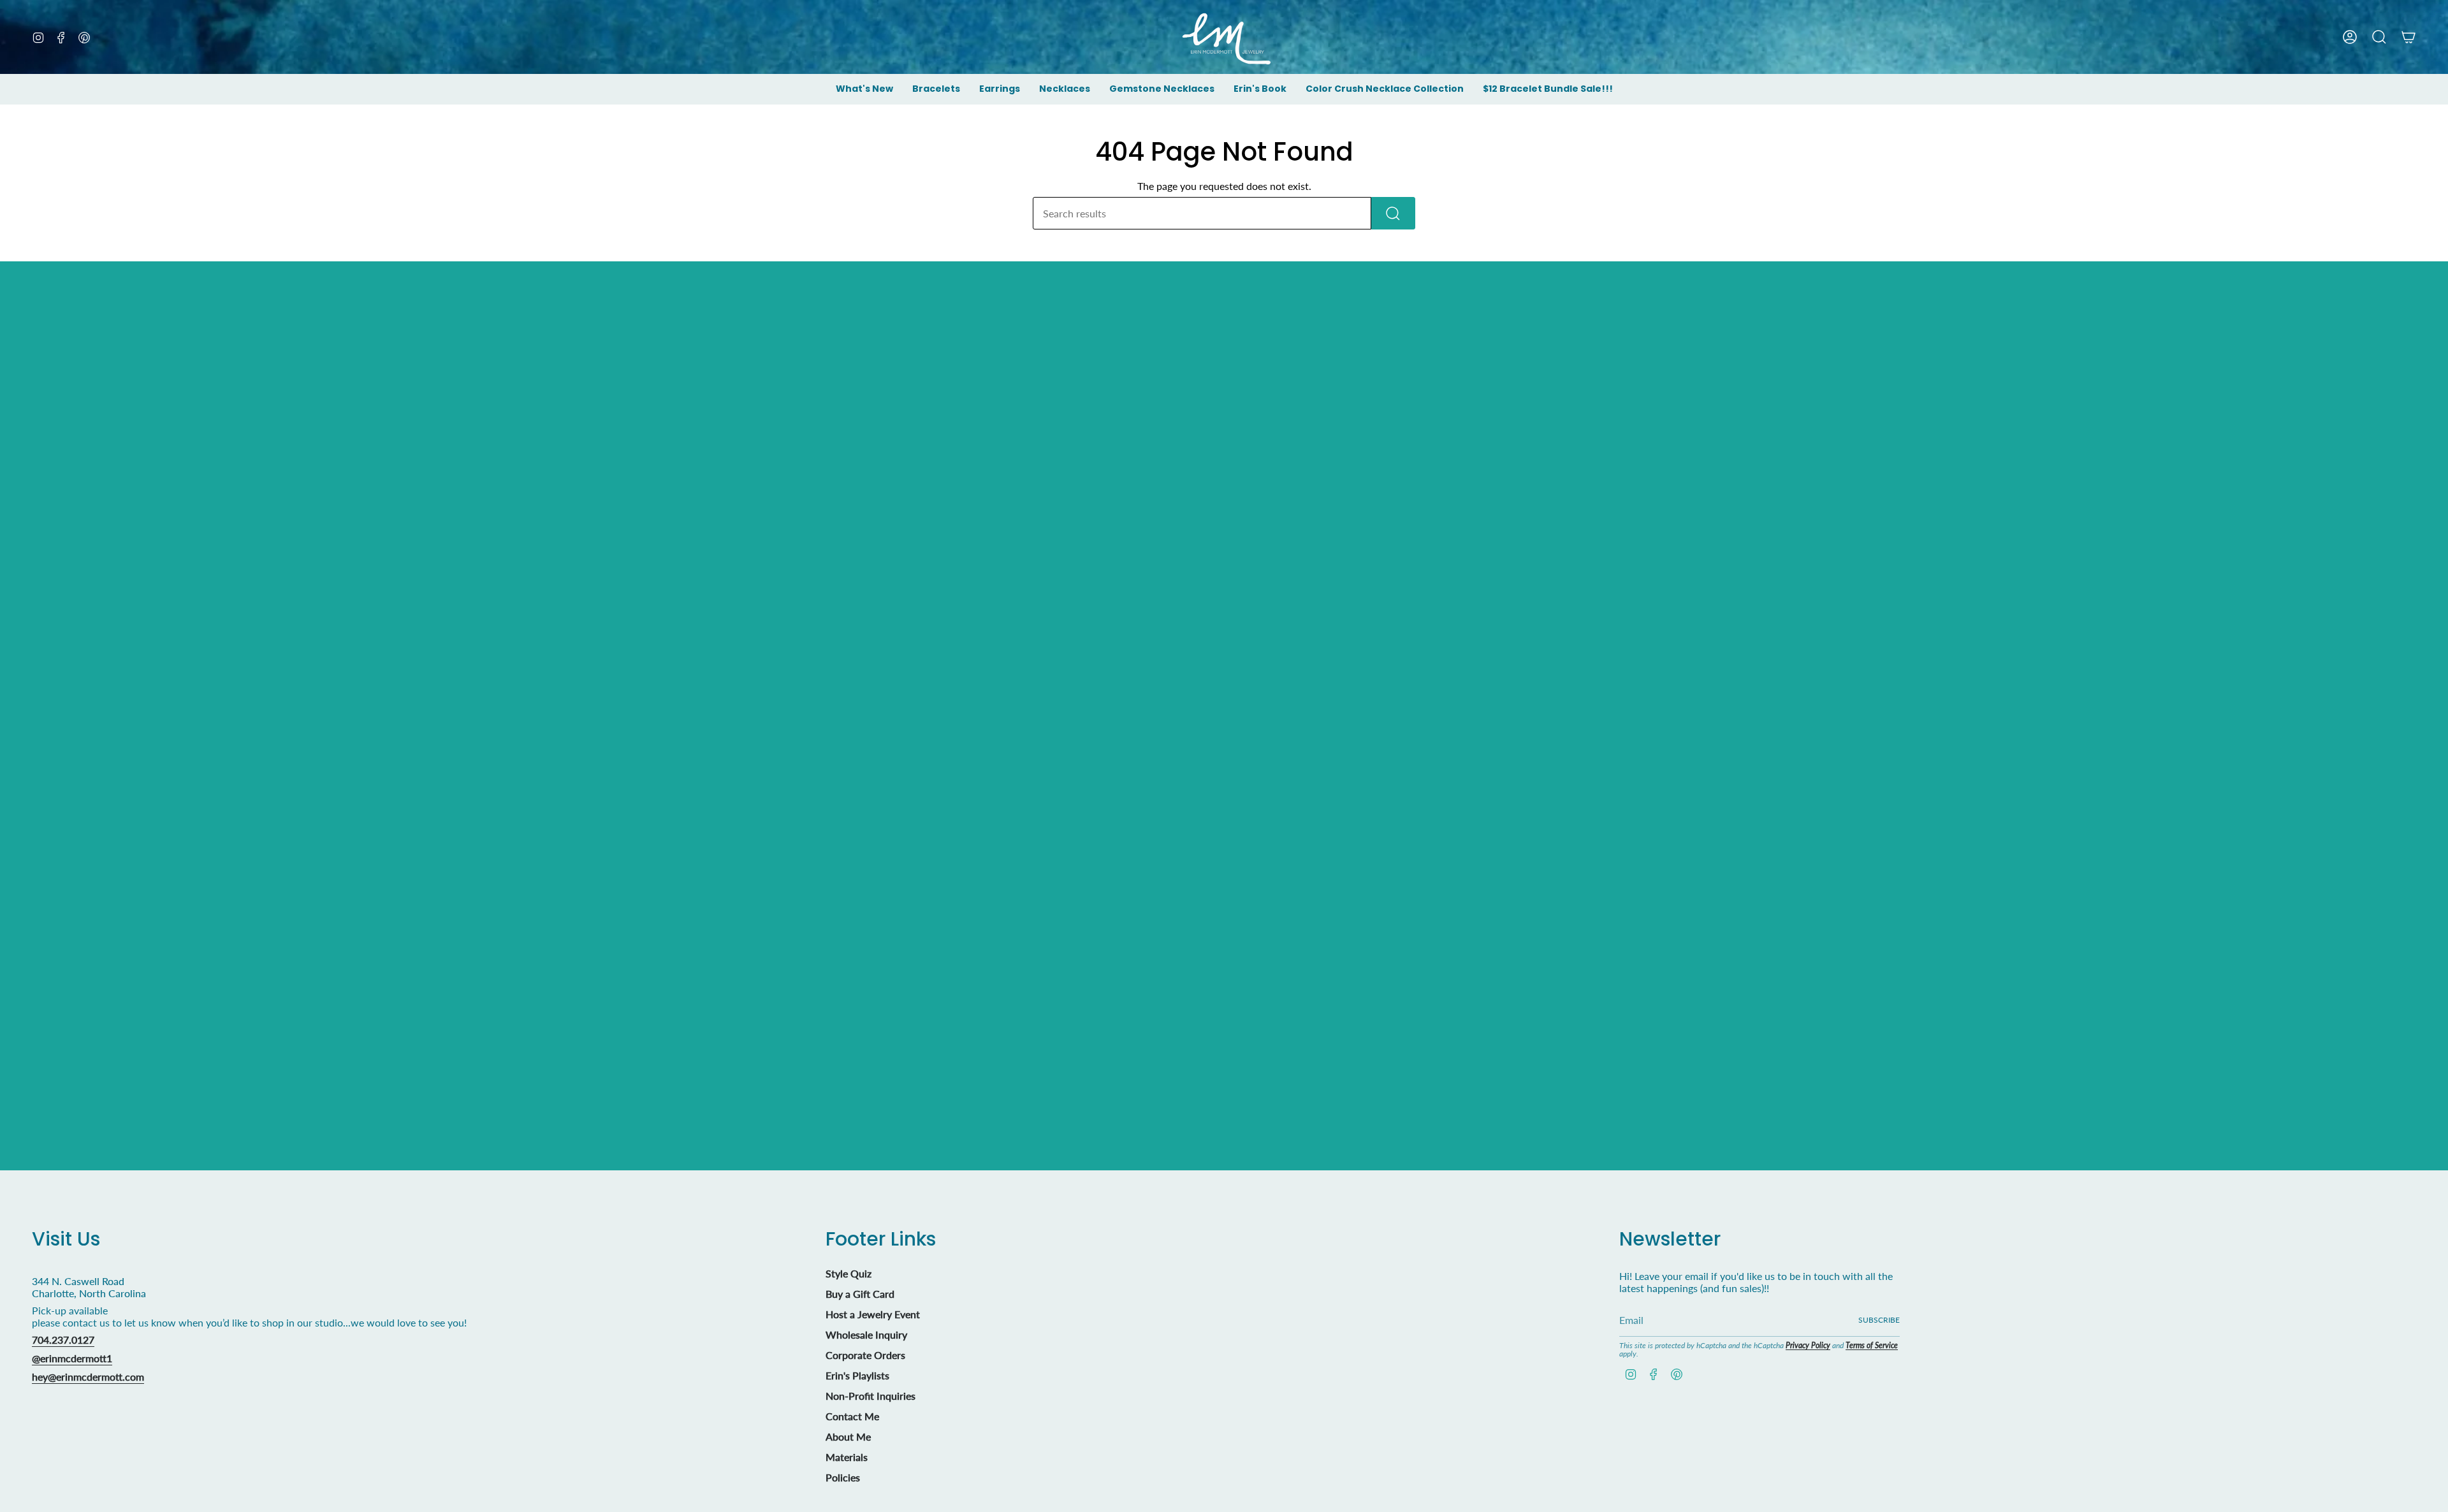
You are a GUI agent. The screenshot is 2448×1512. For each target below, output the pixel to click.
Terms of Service (1872, 1345)
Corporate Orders (865, 1355)
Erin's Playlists (857, 1375)
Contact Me (852, 1416)
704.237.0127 (63, 1340)
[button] (936, 90)
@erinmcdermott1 (72, 1358)
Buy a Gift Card (860, 1294)
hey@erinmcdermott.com (88, 1377)
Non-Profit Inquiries (871, 1396)
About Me (848, 1436)
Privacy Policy (1808, 1345)
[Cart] (2408, 37)
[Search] (1393, 213)
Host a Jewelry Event (873, 1314)
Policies (843, 1477)
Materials (847, 1457)
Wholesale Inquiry (866, 1334)
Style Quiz (849, 1273)
